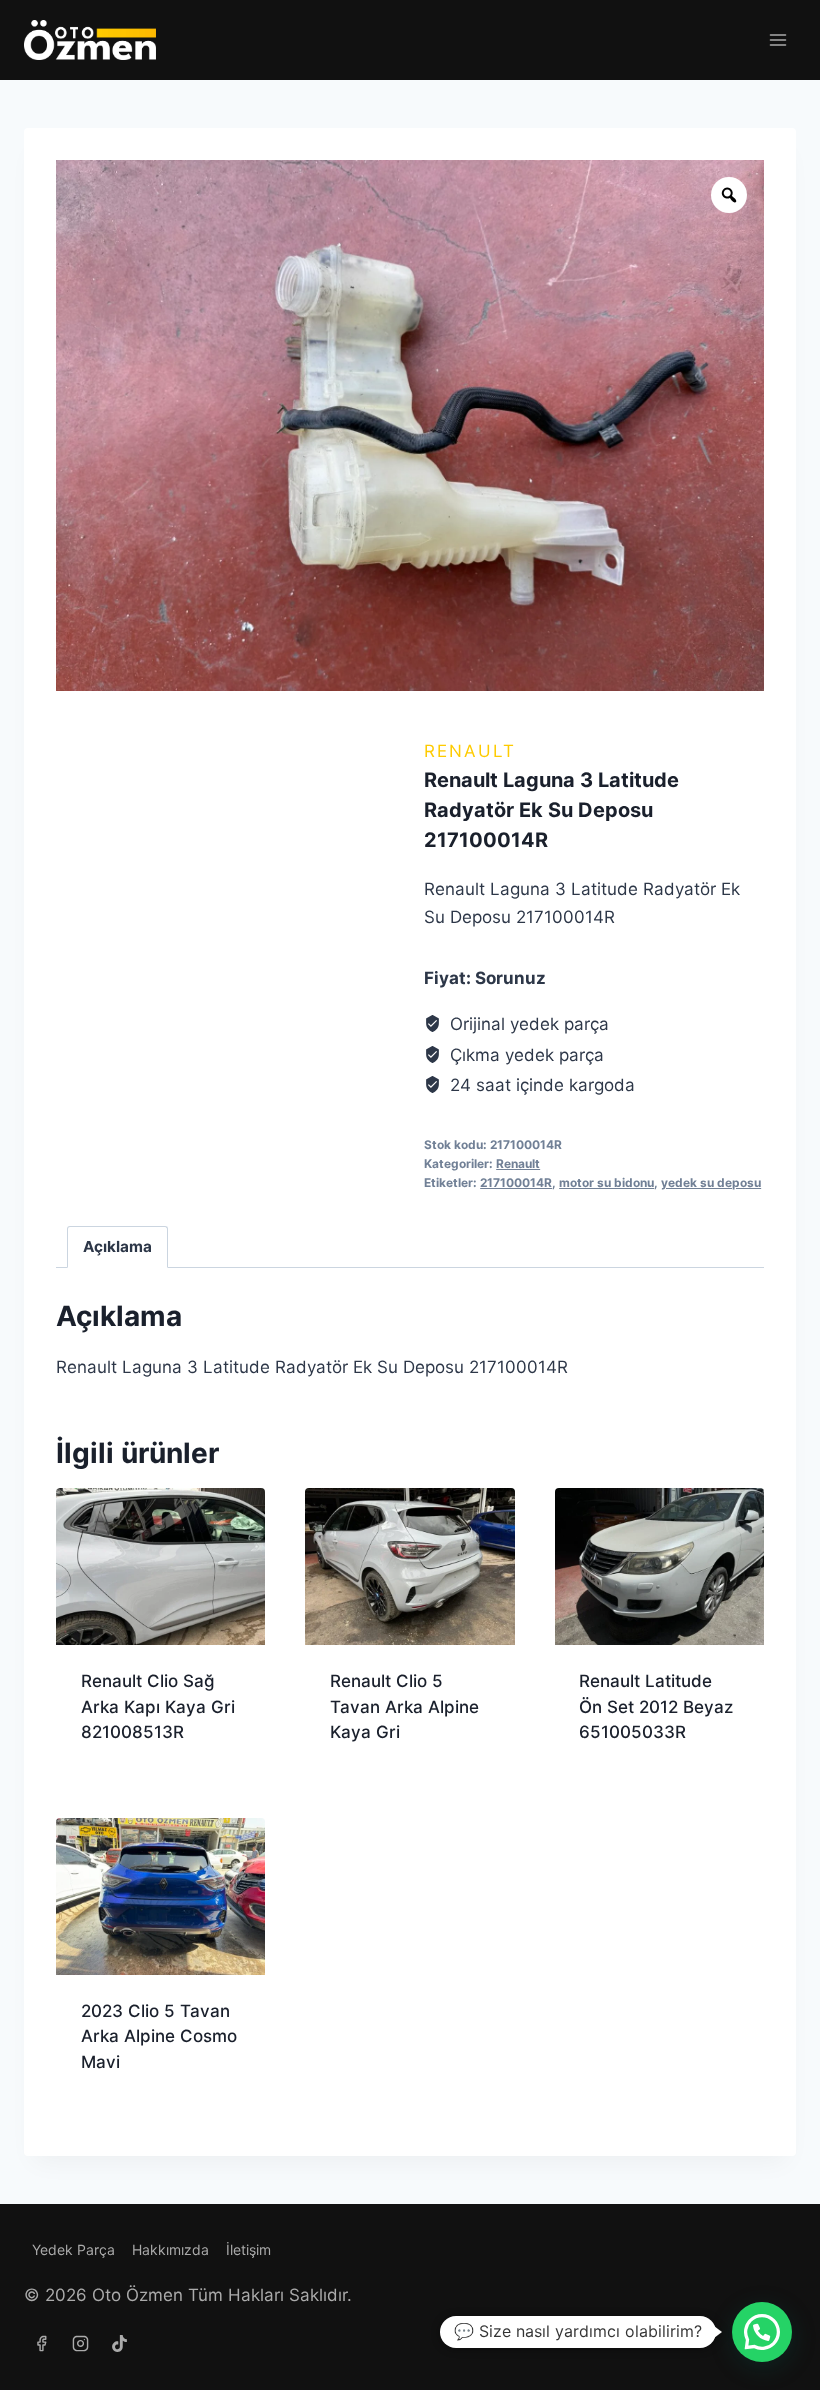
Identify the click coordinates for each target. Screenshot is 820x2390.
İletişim (248, 2249)
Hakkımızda (170, 2249)
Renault (470, 751)
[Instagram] (80, 2343)
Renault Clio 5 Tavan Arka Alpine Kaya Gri (404, 1706)
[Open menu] (777, 39)
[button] (762, 2332)
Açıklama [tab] (117, 1246)
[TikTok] (119, 2343)
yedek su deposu (711, 1182)
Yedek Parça (73, 2249)
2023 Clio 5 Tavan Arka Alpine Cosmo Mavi (159, 2036)
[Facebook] (41, 2343)
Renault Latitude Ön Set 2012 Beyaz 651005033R (656, 1706)
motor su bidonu (606, 1182)
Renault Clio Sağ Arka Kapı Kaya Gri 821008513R (158, 1706)
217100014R (516, 1182)
